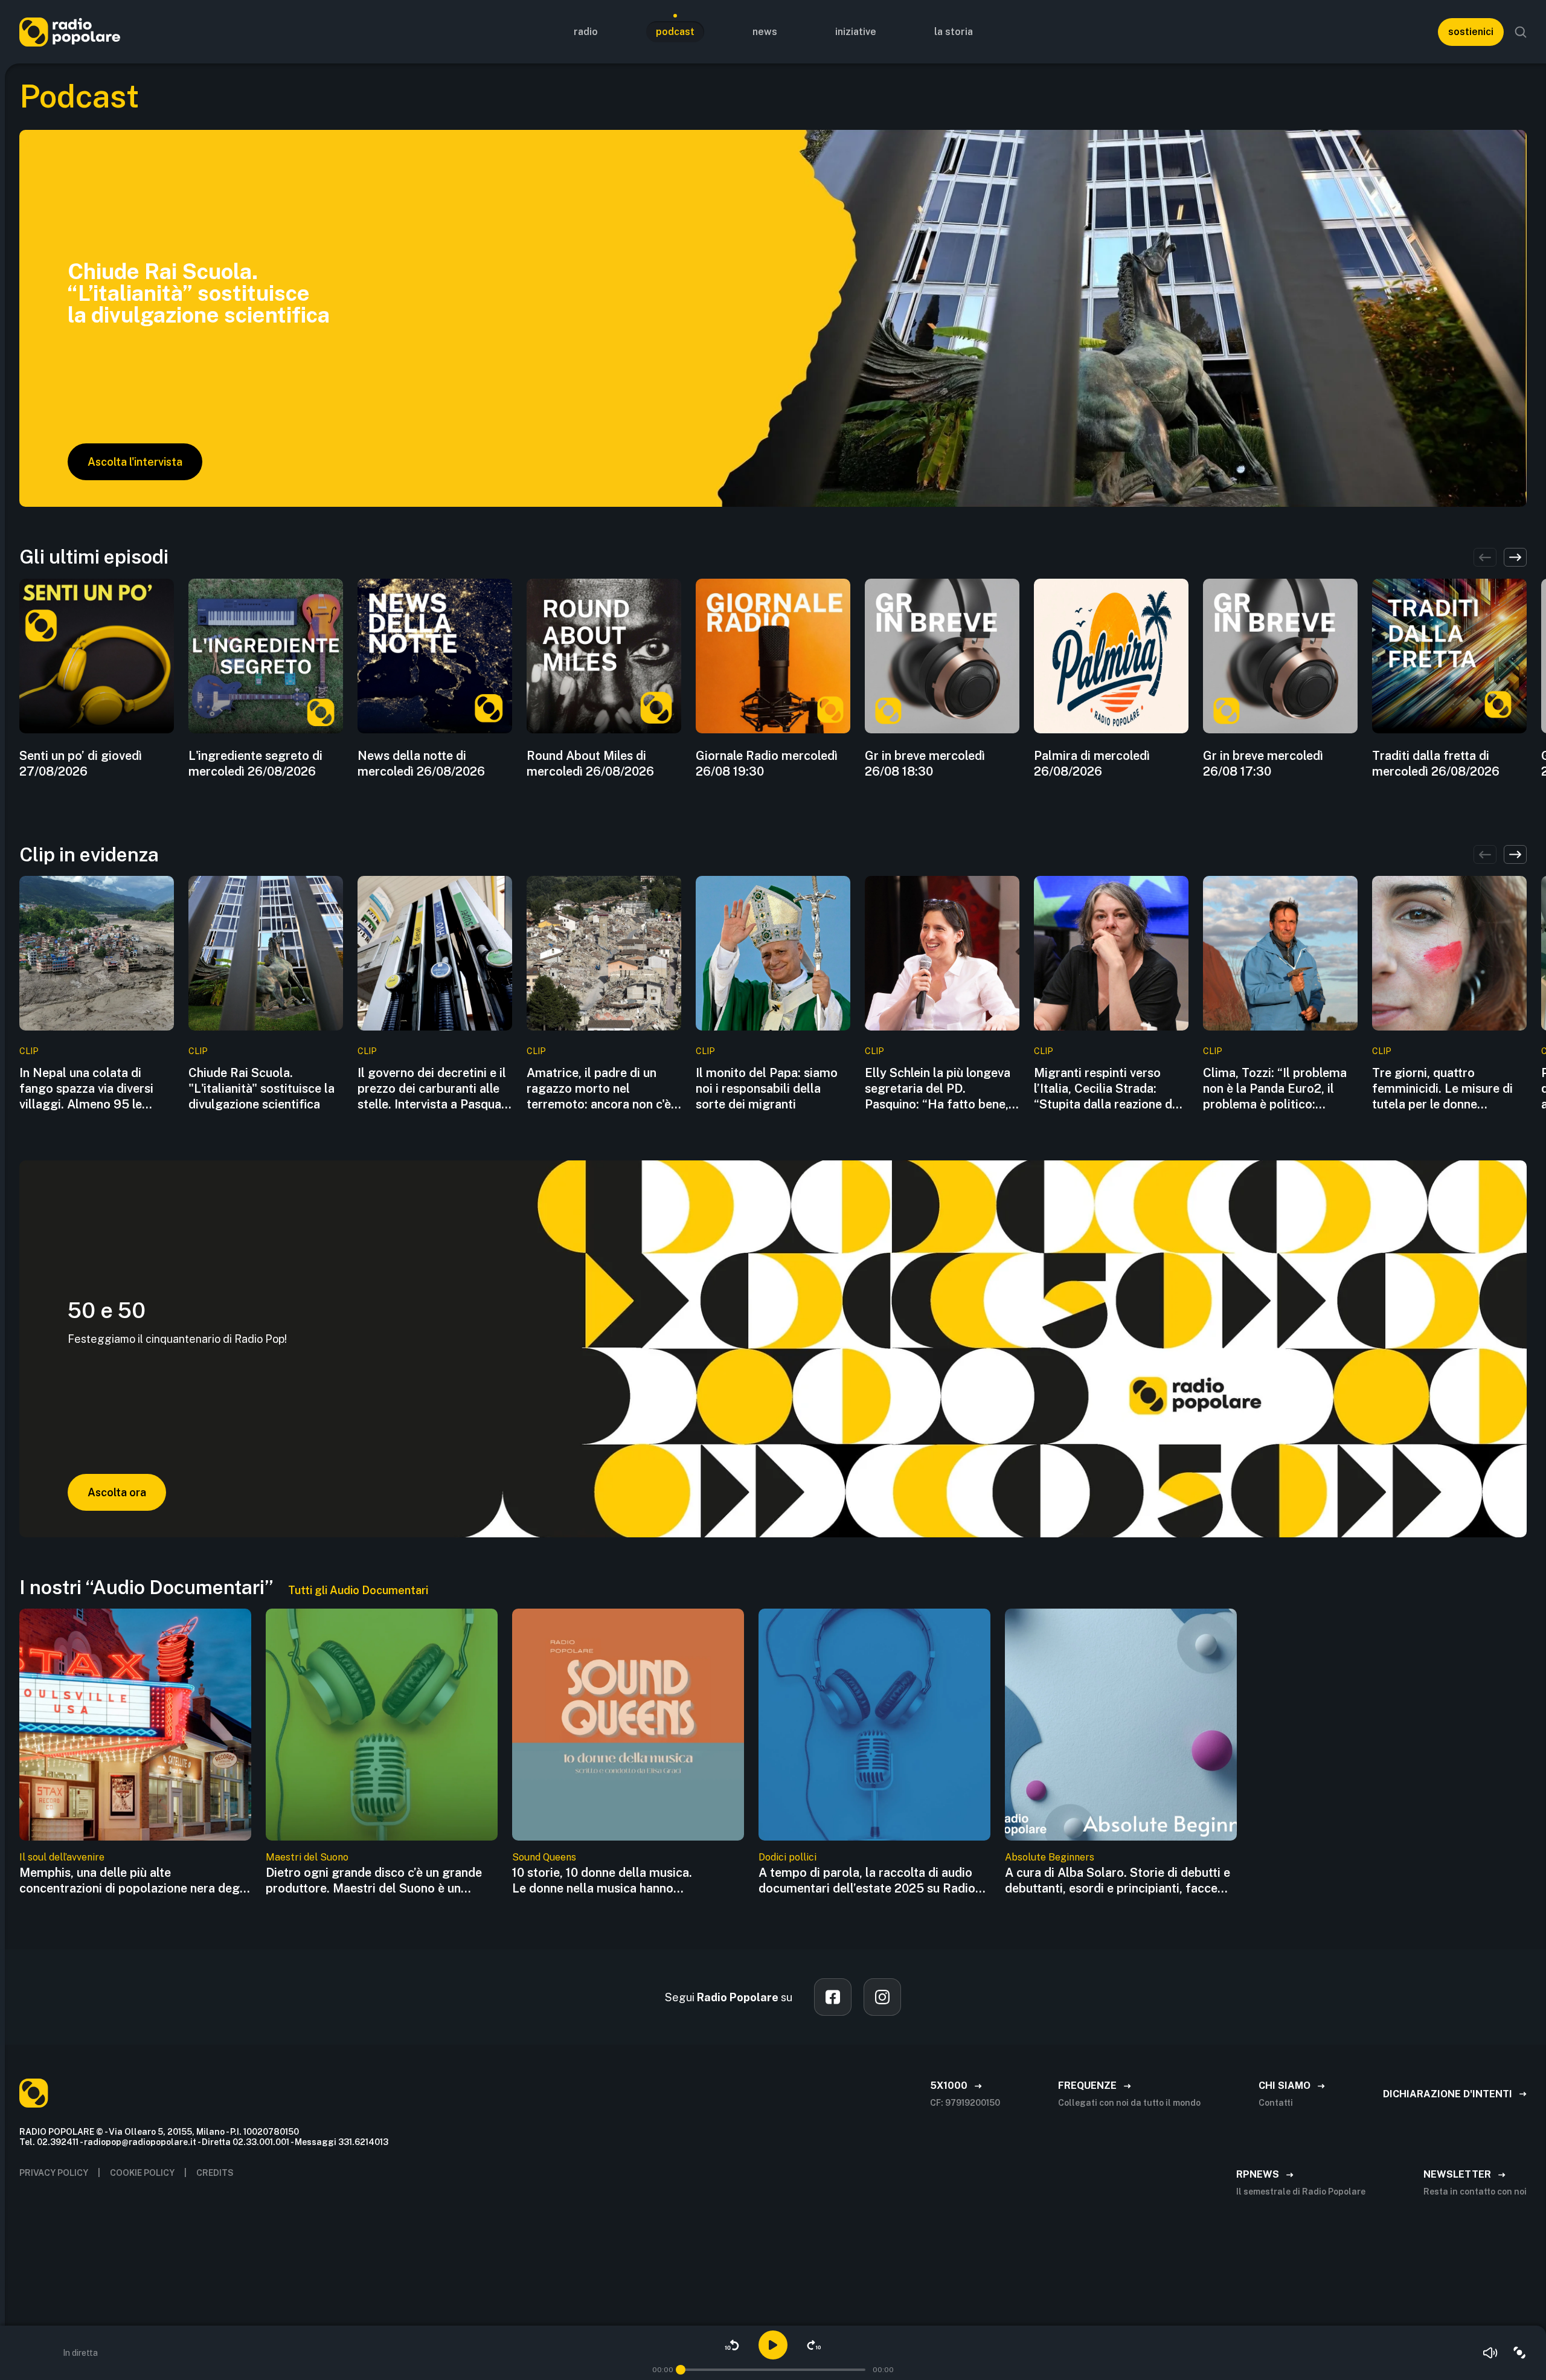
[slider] (681, 2370)
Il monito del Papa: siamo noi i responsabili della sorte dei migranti (767, 1089)
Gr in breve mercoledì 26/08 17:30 (1263, 764)
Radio (586, 32)
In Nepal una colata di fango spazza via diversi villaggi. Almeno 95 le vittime (86, 1089)
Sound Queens (544, 1857)
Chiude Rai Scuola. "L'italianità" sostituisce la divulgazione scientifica (261, 1089)
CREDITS (215, 2173)
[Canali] (1519, 2353)
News (765, 32)
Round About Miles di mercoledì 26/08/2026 (590, 764)
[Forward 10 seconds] (814, 2345)
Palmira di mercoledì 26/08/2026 (1092, 764)
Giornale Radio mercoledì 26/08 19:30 (767, 764)
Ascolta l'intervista (135, 462)
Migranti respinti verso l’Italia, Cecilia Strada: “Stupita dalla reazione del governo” (1108, 1089)
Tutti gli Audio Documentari (358, 1590)
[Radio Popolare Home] (70, 32)
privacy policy (54, 2173)
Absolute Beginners (1050, 1857)
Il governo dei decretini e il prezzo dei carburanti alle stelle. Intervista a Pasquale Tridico (434, 1089)
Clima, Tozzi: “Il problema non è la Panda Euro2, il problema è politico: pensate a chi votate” (1275, 1089)
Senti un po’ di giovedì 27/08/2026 (81, 764)
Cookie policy (142, 2173)
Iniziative (856, 32)
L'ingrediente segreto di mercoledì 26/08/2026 (255, 764)
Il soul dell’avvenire (62, 1857)
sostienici (1471, 32)
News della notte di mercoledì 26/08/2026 (421, 764)
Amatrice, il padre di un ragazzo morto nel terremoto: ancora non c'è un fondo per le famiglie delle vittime (599, 1089)
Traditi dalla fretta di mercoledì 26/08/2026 (1436, 764)
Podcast (675, 32)
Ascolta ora (117, 1492)
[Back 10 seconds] (732, 2345)
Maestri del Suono (307, 1857)
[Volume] (1490, 2353)
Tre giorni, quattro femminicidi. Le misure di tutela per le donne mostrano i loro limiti (1442, 1089)
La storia (954, 32)
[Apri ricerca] (1521, 32)
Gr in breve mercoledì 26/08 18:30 (925, 764)
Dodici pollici (787, 1857)
